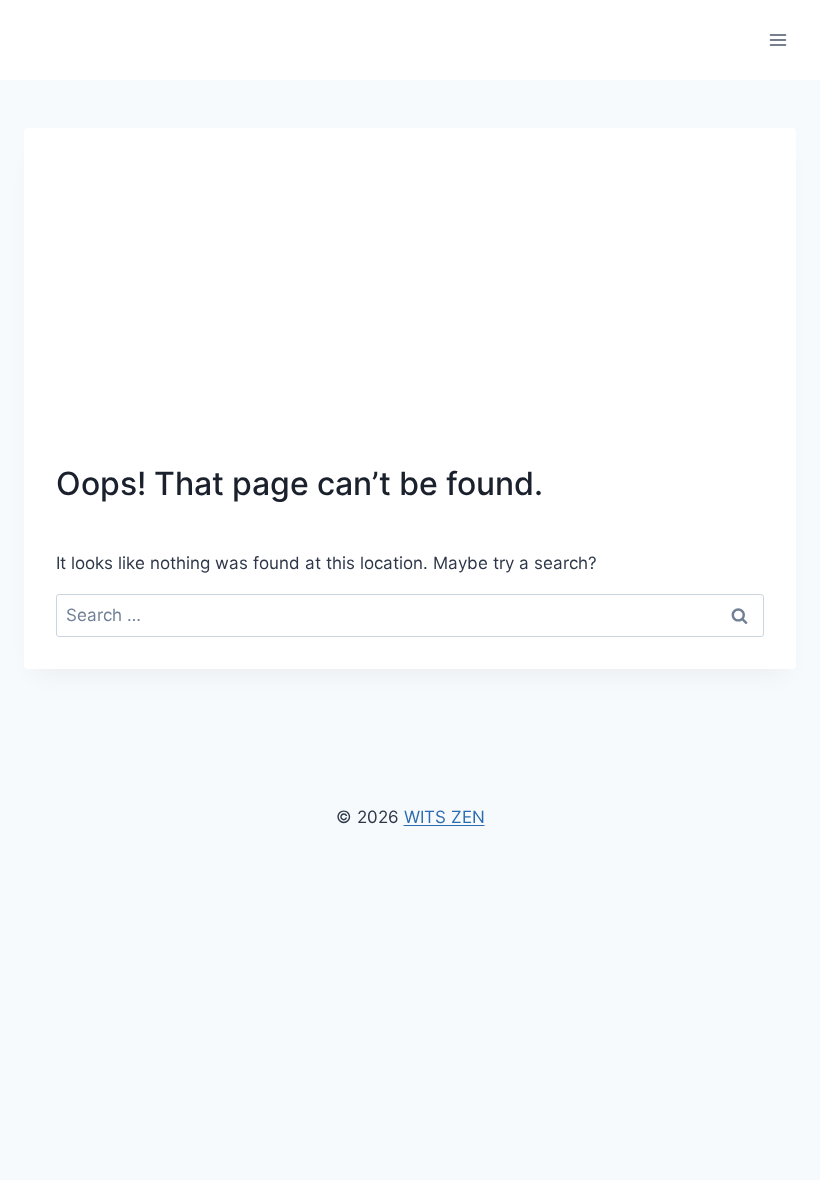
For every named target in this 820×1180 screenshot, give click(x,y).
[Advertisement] (410, 310)
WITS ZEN (444, 817)
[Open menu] (777, 39)
